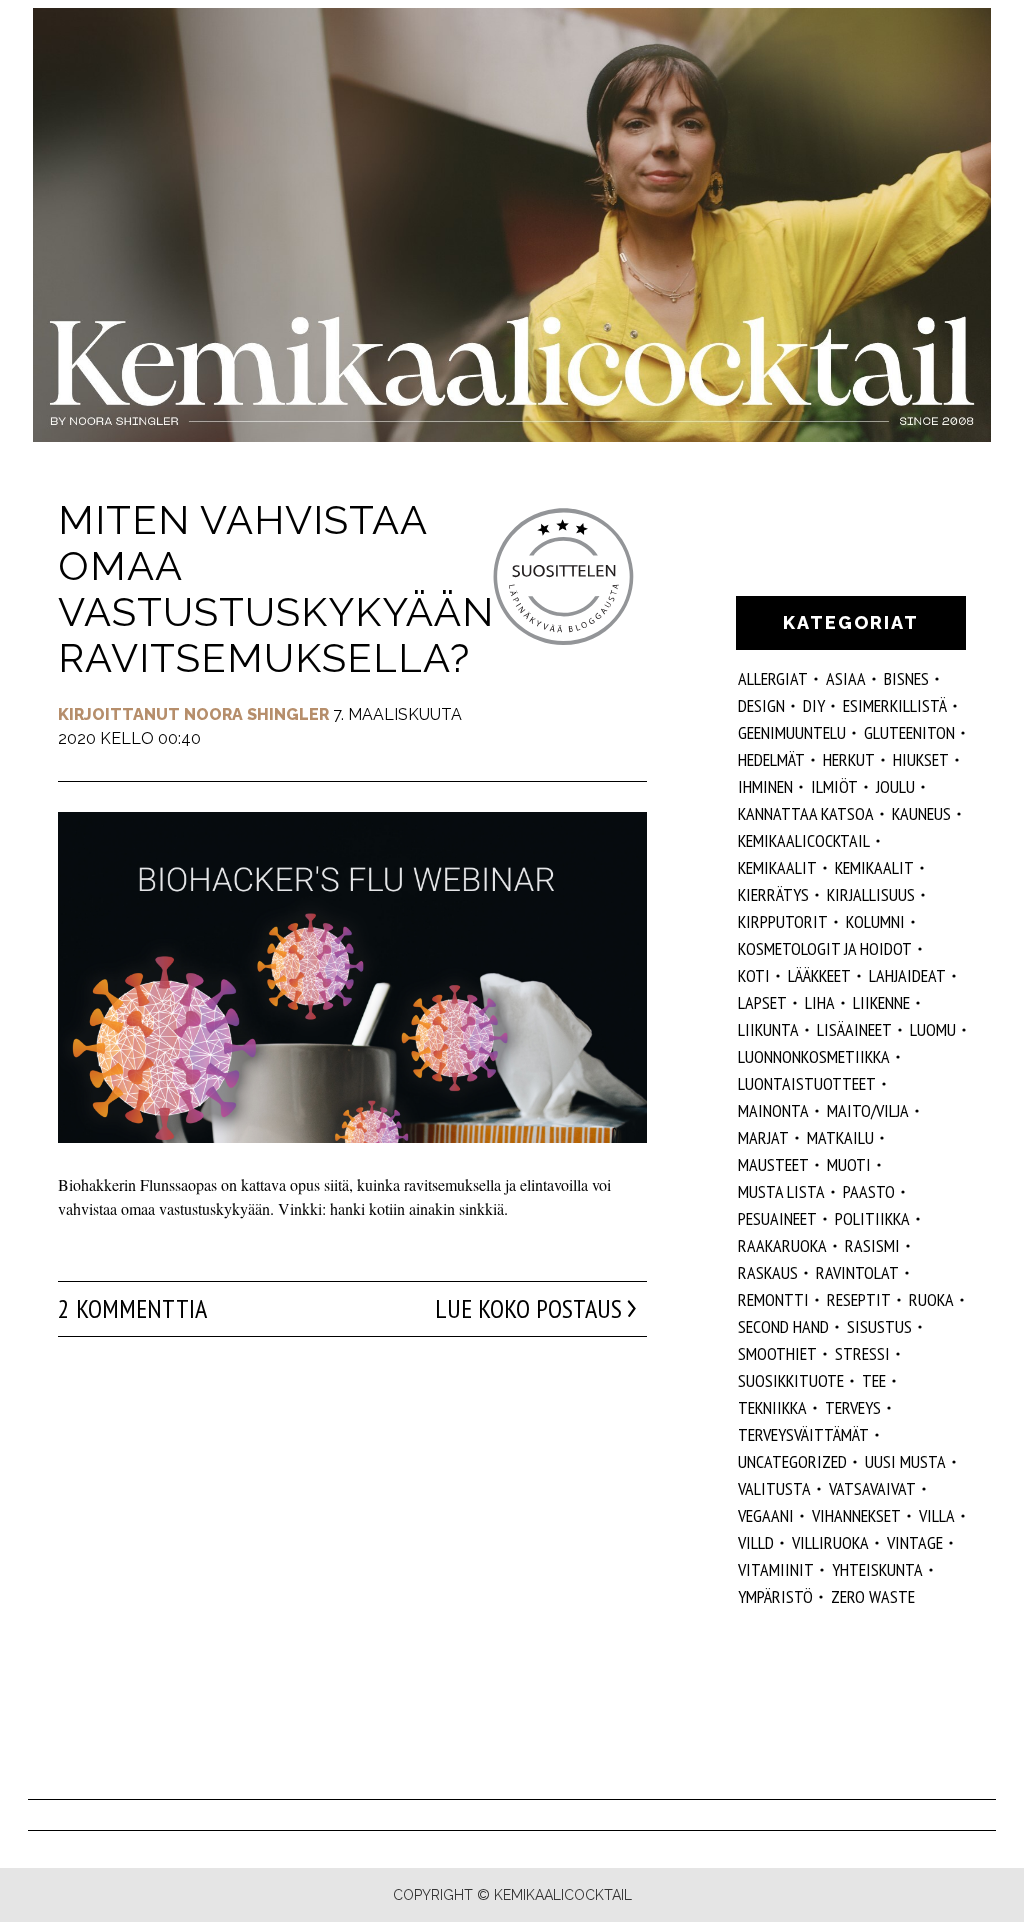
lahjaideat (907, 975)
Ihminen (765, 786)
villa (937, 1515)
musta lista (781, 1191)
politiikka (872, 1218)
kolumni (875, 921)
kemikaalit (874, 867)
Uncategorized (792, 1461)
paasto (869, 1191)
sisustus (879, 1326)
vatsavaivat (872, 1488)
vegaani (766, 1515)
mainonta (773, 1110)
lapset (762, 1002)
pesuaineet (777, 1218)
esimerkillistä (895, 705)
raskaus (768, 1272)
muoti (849, 1164)
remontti (773, 1299)
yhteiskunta (877, 1569)
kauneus (921, 813)
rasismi (872, 1245)
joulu (895, 786)
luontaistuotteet (807, 1083)
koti (754, 975)
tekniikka (772, 1407)
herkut (849, 759)
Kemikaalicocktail (804, 840)
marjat (763, 1137)
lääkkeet (819, 975)
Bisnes (906, 678)
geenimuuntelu (792, 732)
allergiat (773, 678)
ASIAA (846, 678)
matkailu (840, 1137)
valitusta (774, 1488)
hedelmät (771, 759)
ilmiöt (834, 786)
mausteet (773, 1164)
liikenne (881, 1002)
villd (756, 1542)
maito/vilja (868, 1110)
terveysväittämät (803, 1434)
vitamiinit (776, 1569)
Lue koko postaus (528, 1309)
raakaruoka (782, 1245)
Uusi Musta (905, 1461)
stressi (862, 1353)
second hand (783, 1326)
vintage (915, 1542)
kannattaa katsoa (806, 813)
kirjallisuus (871, 894)
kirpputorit (783, 921)
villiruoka (830, 1542)
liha (820, 1002)
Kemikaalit (777, 867)
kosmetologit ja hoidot (825, 948)
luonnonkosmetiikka (814, 1056)
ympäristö (775, 1596)
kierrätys (773, 894)
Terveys (853, 1407)
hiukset (921, 759)
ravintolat (857, 1272)
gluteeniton (909, 732)
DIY (814, 705)
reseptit (859, 1299)
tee (874, 1380)
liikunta (768, 1029)
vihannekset (856, 1515)
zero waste (873, 1596)
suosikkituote (791, 1380)
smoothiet (777, 1353)
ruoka (931, 1299)
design (761, 705)
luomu (933, 1029)
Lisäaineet (854, 1029)
